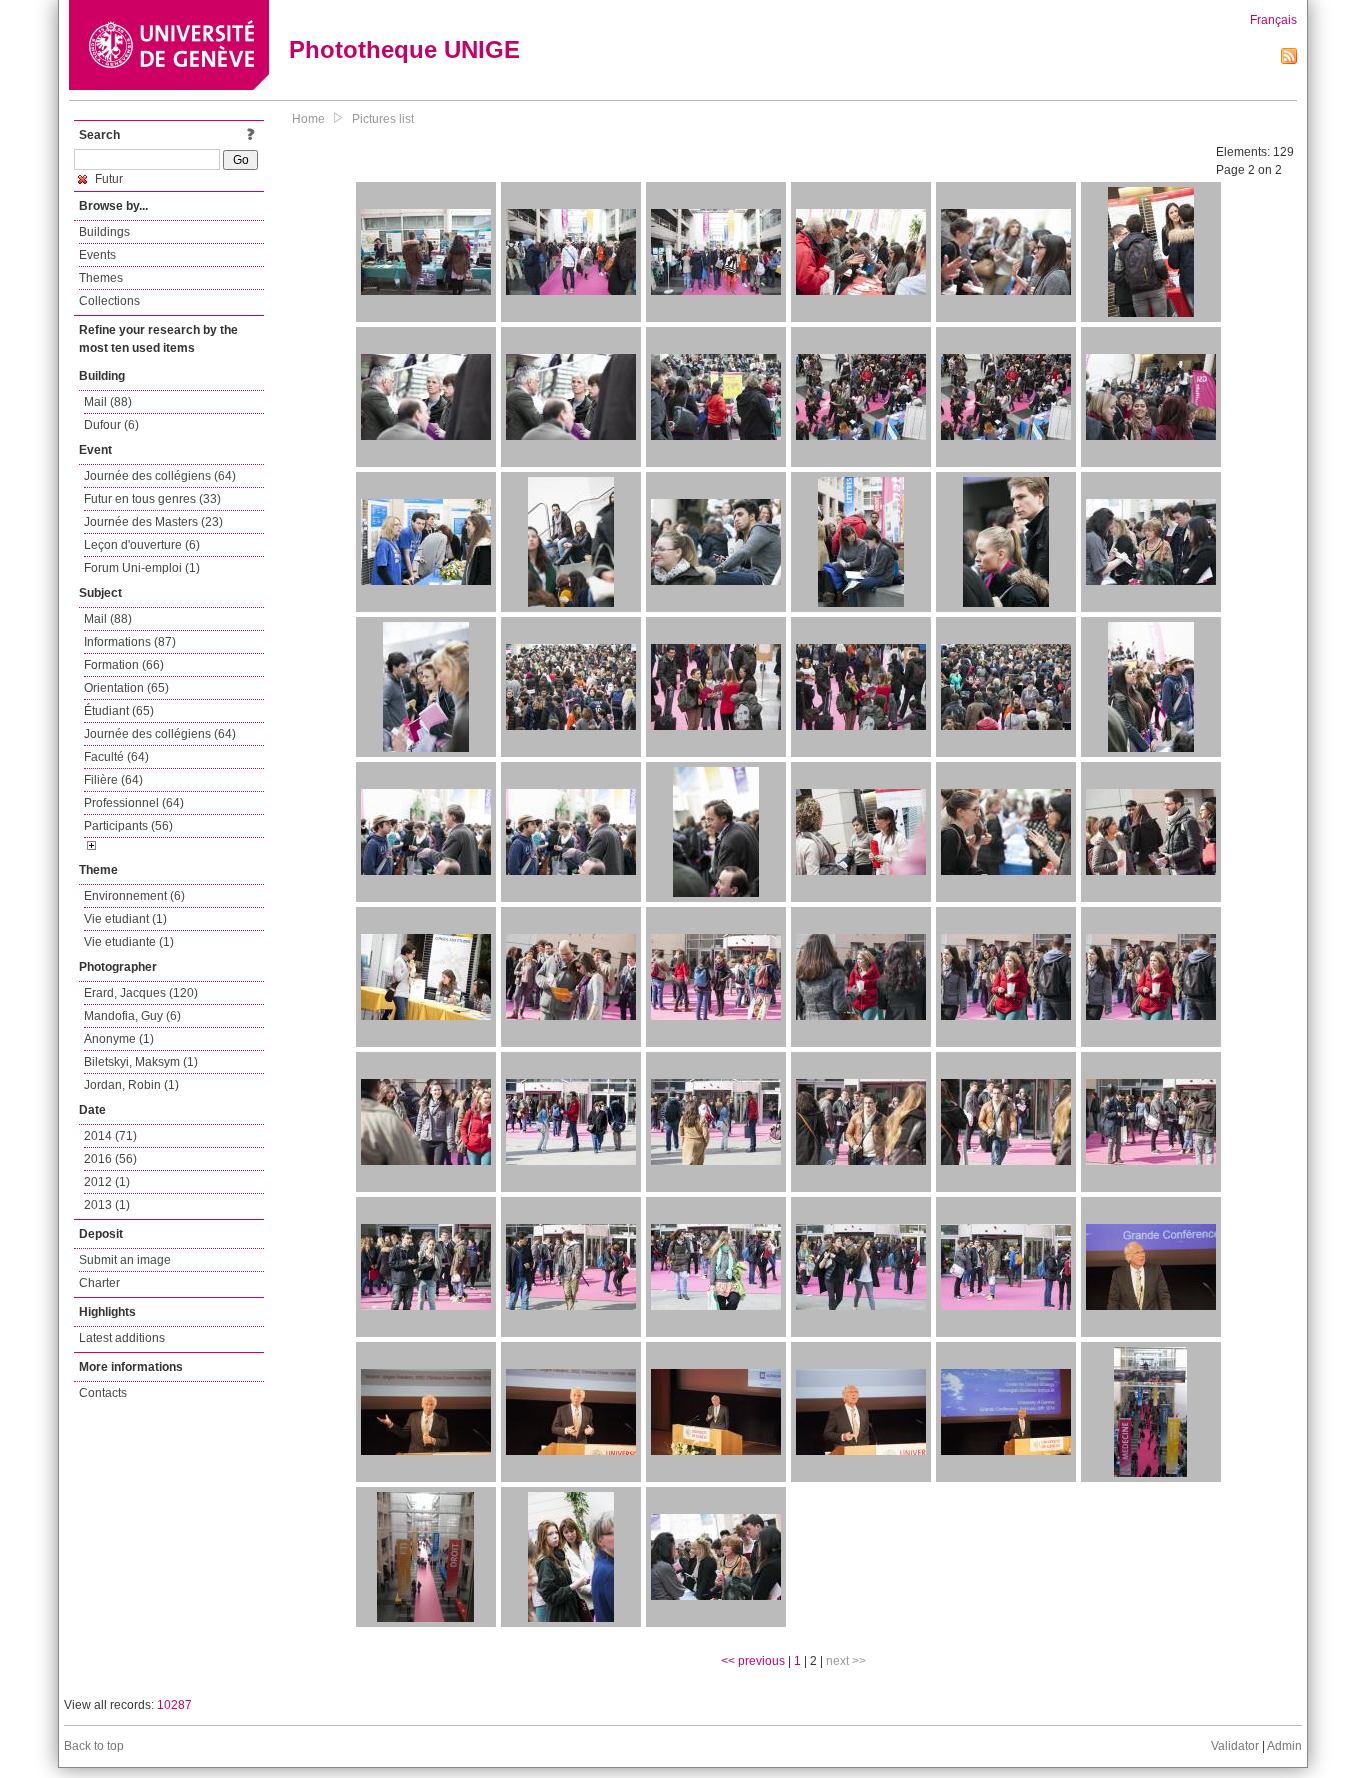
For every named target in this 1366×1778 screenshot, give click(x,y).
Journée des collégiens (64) (160, 476)
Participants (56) (128, 826)
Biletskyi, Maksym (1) (141, 1062)
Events (97, 255)
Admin (1284, 1746)
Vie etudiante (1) (129, 942)
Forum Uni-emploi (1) (142, 568)
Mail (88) (108, 402)
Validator (1235, 1746)
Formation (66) (124, 665)
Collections (109, 301)
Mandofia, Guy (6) (132, 1016)
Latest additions (122, 1338)
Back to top (94, 1746)
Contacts (103, 1393)
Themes (101, 278)
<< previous (753, 1661)
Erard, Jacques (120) (141, 993)
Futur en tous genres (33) (152, 499)
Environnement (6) (134, 896)
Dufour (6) (111, 425)
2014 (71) (110, 1136)
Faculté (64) (116, 757)
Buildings (104, 232)
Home (308, 119)
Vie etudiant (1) (125, 919)
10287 (174, 1705)
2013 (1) (107, 1205)
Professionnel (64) (134, 803)
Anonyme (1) (119, 1039)
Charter (99, 1283)
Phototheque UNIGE (404, 49)
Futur (107, 179)
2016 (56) (110, 1159)
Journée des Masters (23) (153, 522)
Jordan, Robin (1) (131, 1085)
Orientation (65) (126, 688)
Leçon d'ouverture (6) (142, 545)
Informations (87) (130, 642)
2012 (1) (107, 1182)
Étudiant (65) (119, 711)
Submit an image (125, 1260)
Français (1273, 20)
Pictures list (383, 119)
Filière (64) (113, 780)
